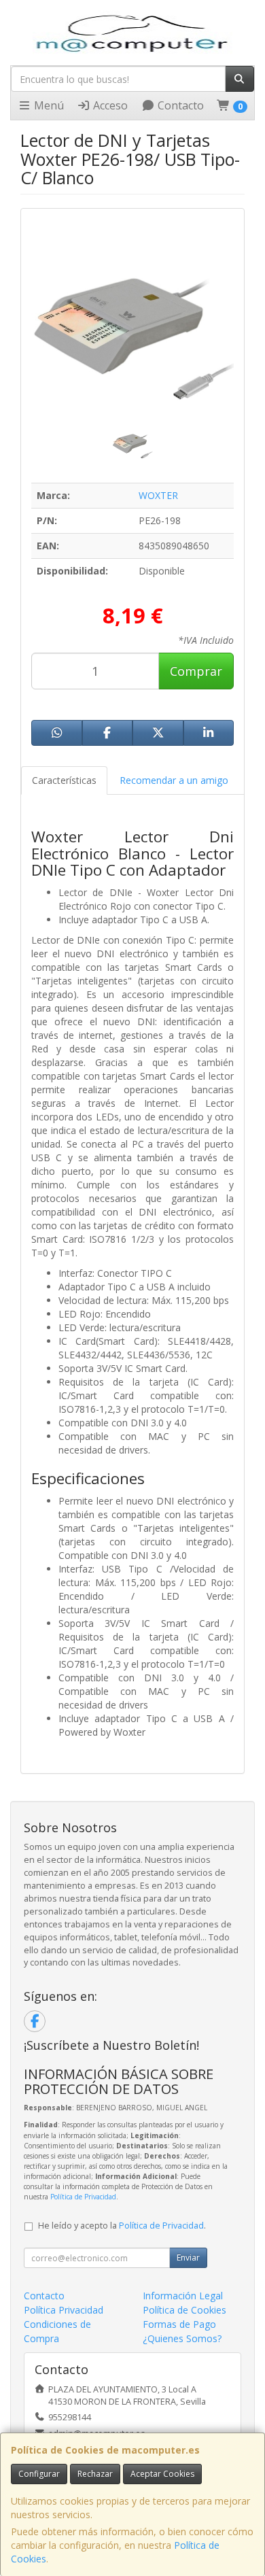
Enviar (188, 2257)
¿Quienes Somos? (182, 2338)
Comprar (196, 671)
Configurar (39, 2474)
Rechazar (95, 2474)
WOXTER (158, 495)
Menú (48, 105)
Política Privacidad (64, 2310)
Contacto (179, 105)
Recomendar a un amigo (174, 780)
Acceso (109, 105)
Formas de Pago (179, 2324)
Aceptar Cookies (162, 2474)
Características (64, 780)
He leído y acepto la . (122, 2226)
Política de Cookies (184, 2310)
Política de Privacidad (83, 2197)
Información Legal (183, 2296)
